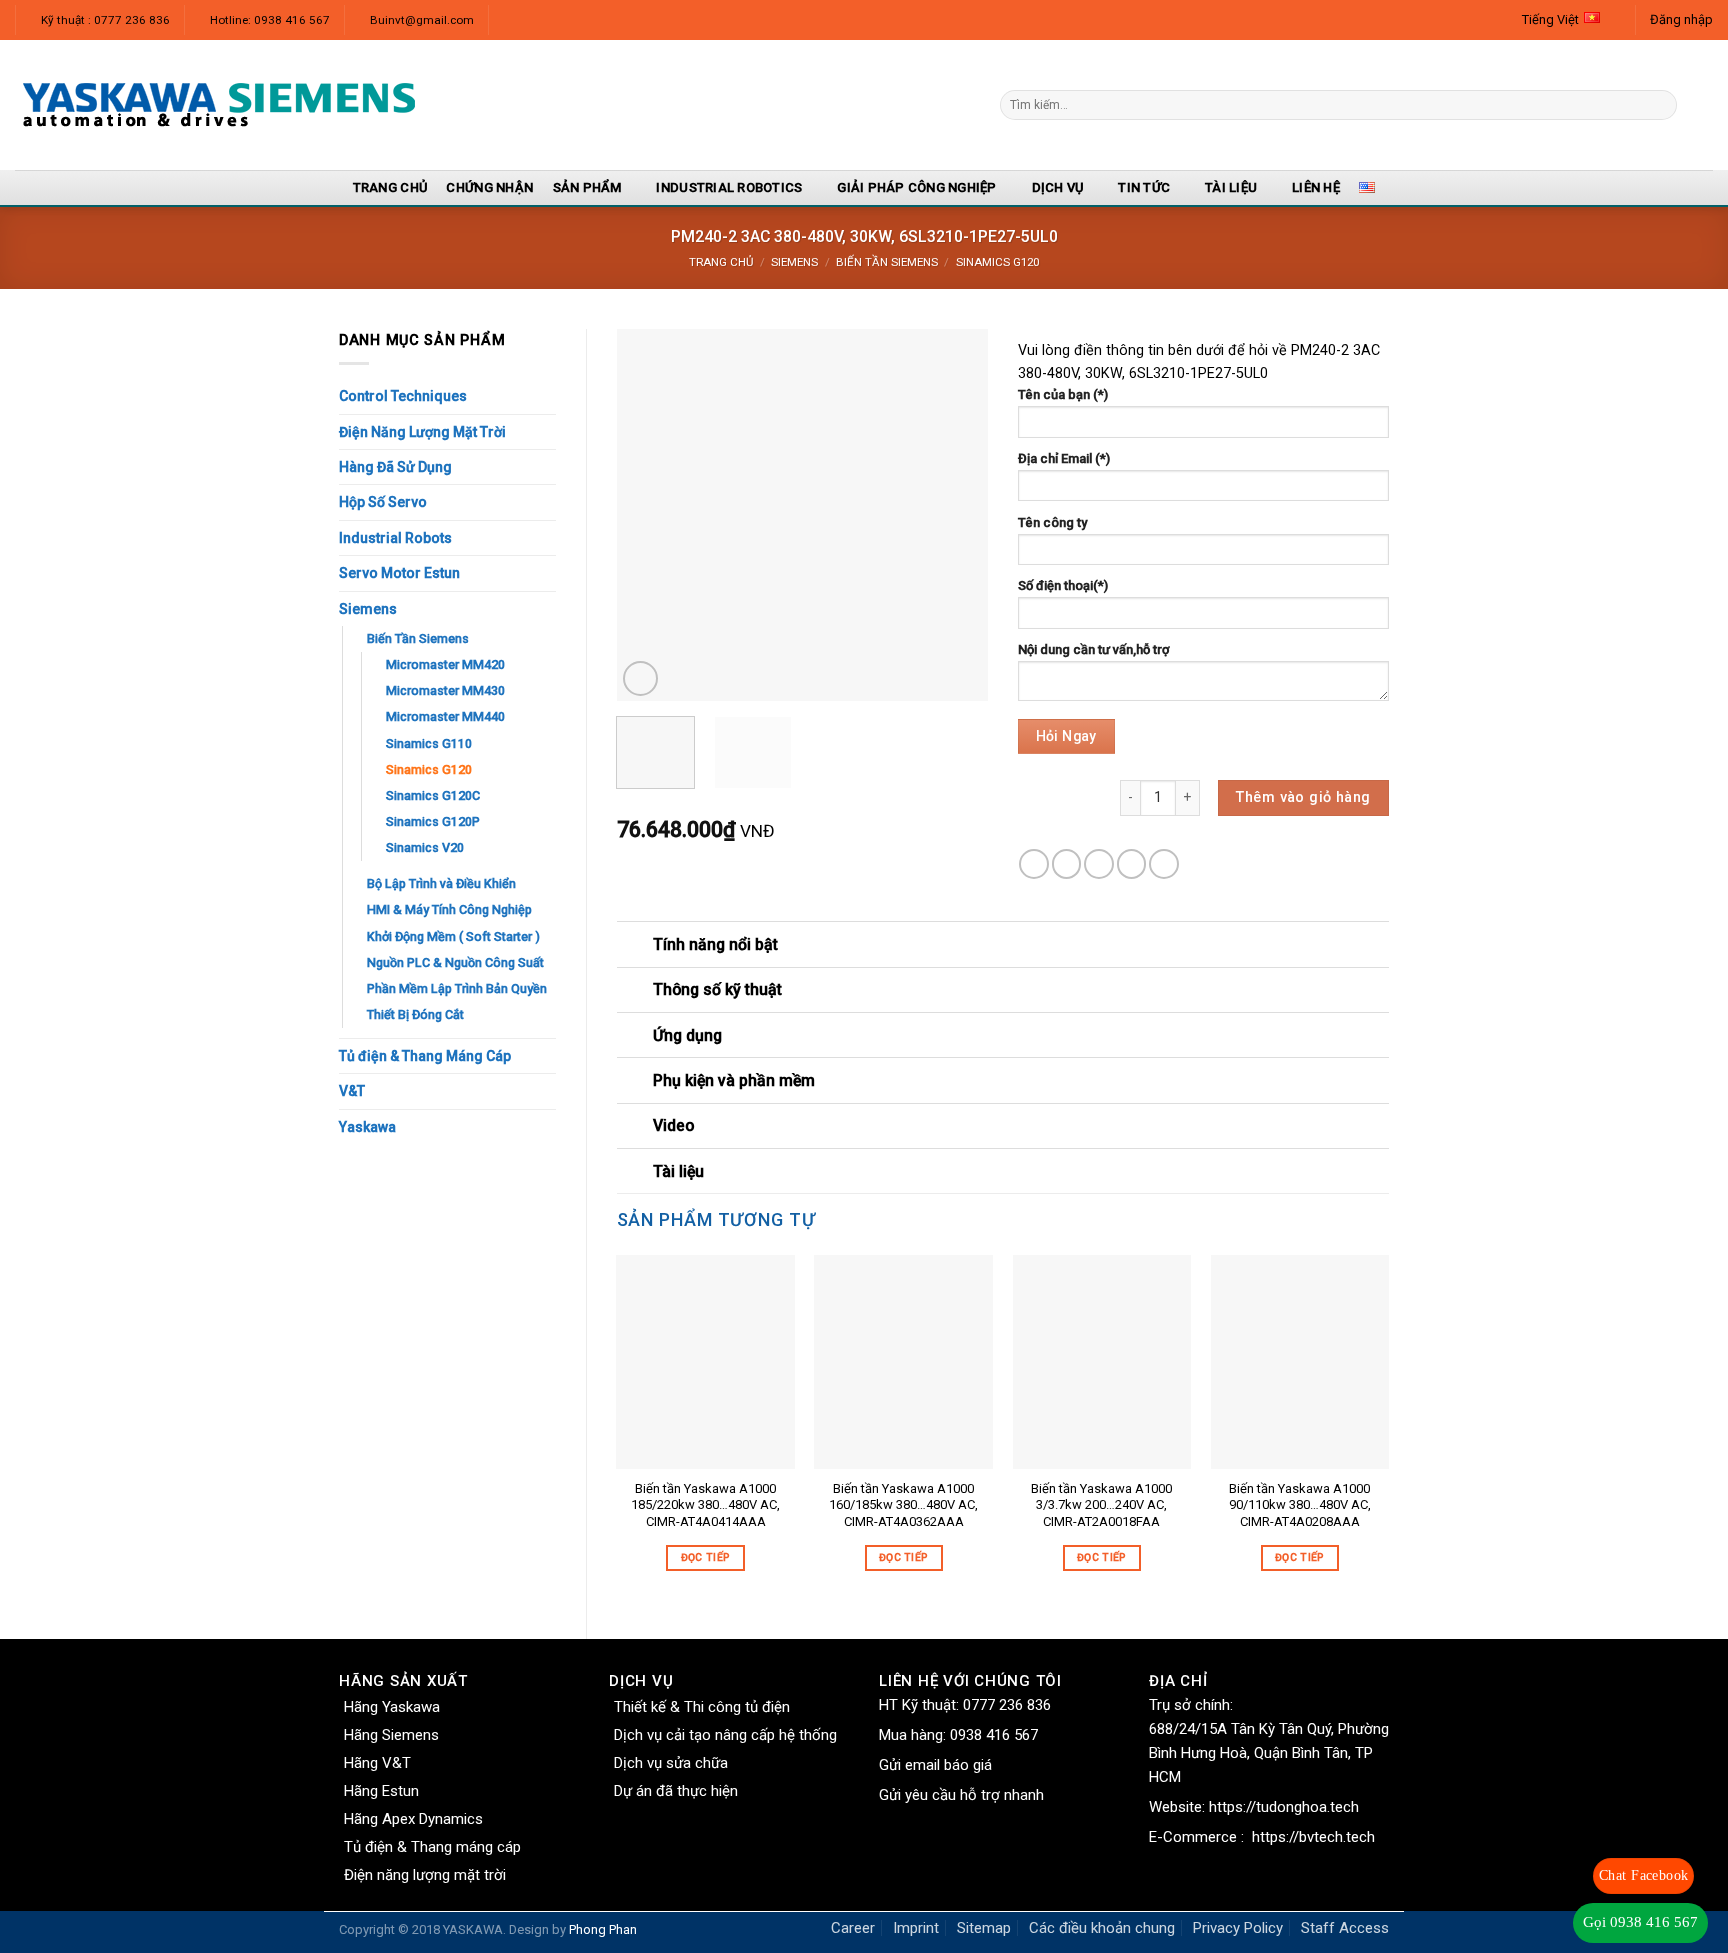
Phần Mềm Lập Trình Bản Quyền (457, 988)
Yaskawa (367, 1127)
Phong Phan (603, 1929)
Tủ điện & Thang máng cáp (432, 1847)
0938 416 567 (994, 1735)
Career (853, 1928)
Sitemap (984, 1928)
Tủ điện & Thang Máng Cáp (425, 1056)
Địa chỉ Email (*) (1064, 458)
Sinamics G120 (997, 262)
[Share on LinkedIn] (1164, 864)
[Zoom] (640, 678)
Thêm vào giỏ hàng (1303, 797)
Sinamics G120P (433, 821)
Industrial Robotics (729, 187)
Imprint (916, 1928)
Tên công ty (1052, 522)
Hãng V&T (377, 1763)
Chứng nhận (489, 187)
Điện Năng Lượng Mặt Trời (422, 432)
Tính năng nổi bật (715, 944)
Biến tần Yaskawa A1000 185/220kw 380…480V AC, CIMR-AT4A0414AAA (705, 1505)
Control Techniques (403, 396)
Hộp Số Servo (383, 502)
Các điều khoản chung (1102, 1928)
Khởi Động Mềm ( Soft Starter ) (453, 936)
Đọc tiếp (706, 1557)
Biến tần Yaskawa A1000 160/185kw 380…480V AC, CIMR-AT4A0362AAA (903, 1505)
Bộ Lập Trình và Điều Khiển (441, 883)
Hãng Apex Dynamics (413, 1819)
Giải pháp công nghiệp (916, 187)
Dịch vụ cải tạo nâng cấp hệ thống (725, 1735)
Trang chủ (721, 262)
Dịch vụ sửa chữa (671, 1763)
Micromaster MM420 (445, 664)
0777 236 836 (1007, 1705)
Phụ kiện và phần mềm (734, 1080)
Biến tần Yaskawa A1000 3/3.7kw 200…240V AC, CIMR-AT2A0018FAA (1101, 1505)
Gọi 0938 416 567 (1640, 1922)
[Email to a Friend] (1099, 864)
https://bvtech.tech (1313, 1837)
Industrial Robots (395, 538)
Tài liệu (1231, 187)
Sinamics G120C (433, 795)
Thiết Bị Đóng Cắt (415, 1014)
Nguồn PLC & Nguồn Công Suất (455, 962)
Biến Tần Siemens (887, 262)
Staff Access (1345, 1928)
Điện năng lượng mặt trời (425, 1875)
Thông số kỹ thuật (717, 989)
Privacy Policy (1238, 1928)
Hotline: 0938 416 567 (270, 20)
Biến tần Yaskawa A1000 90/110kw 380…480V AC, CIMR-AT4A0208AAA (1300, 1505)
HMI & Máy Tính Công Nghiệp (449, 909)
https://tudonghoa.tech (1284, 1807)
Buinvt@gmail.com (422, 20)
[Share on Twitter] (1067, 864)
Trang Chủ (390, 187)
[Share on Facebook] (1034, 864)
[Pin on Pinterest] (1132, 864)
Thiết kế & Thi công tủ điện (702, 1707)
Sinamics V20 (425, 847)
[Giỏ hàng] (1703, 105)
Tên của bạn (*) (1063, 394)
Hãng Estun (381, 1791)
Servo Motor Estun (399, 573)
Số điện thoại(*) (1063, 585)
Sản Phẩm (587, 187)
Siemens (794, 262)
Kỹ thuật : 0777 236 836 (105, 20)
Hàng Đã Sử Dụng (395, 467)
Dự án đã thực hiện (676, 1791)
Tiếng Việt (1550, 19)
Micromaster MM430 (445, 690)
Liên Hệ (1316, 187)
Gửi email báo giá (935, 1765)
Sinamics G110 (429, 743)
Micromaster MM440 (445, 716)
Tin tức (1144, 187)
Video (673, 1125)
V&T (352, 1091)
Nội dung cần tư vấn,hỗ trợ (1093, 649)
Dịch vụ (1058, 187)
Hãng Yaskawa (392, 1707)
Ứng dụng (687, 1035)
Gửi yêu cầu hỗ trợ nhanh (961, 1795)
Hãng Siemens (391, 1735)
